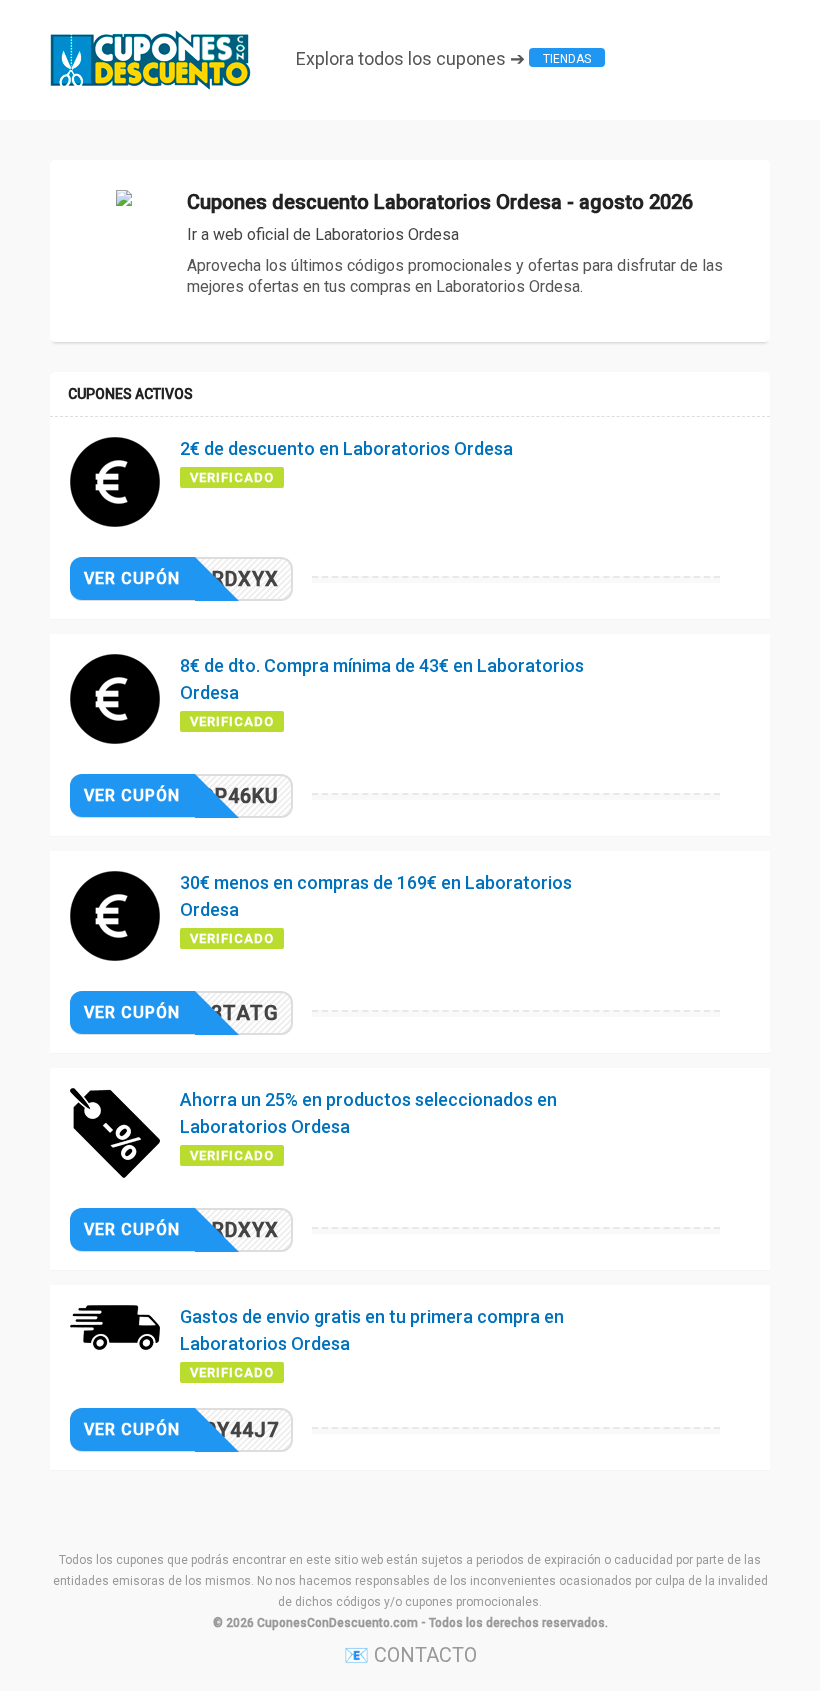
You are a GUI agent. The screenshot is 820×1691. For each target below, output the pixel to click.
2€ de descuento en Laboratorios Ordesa (346, 448)
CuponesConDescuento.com (337, 1623)
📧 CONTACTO (410, 1655)
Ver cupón (132, 578)
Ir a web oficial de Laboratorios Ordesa (323, 234)
